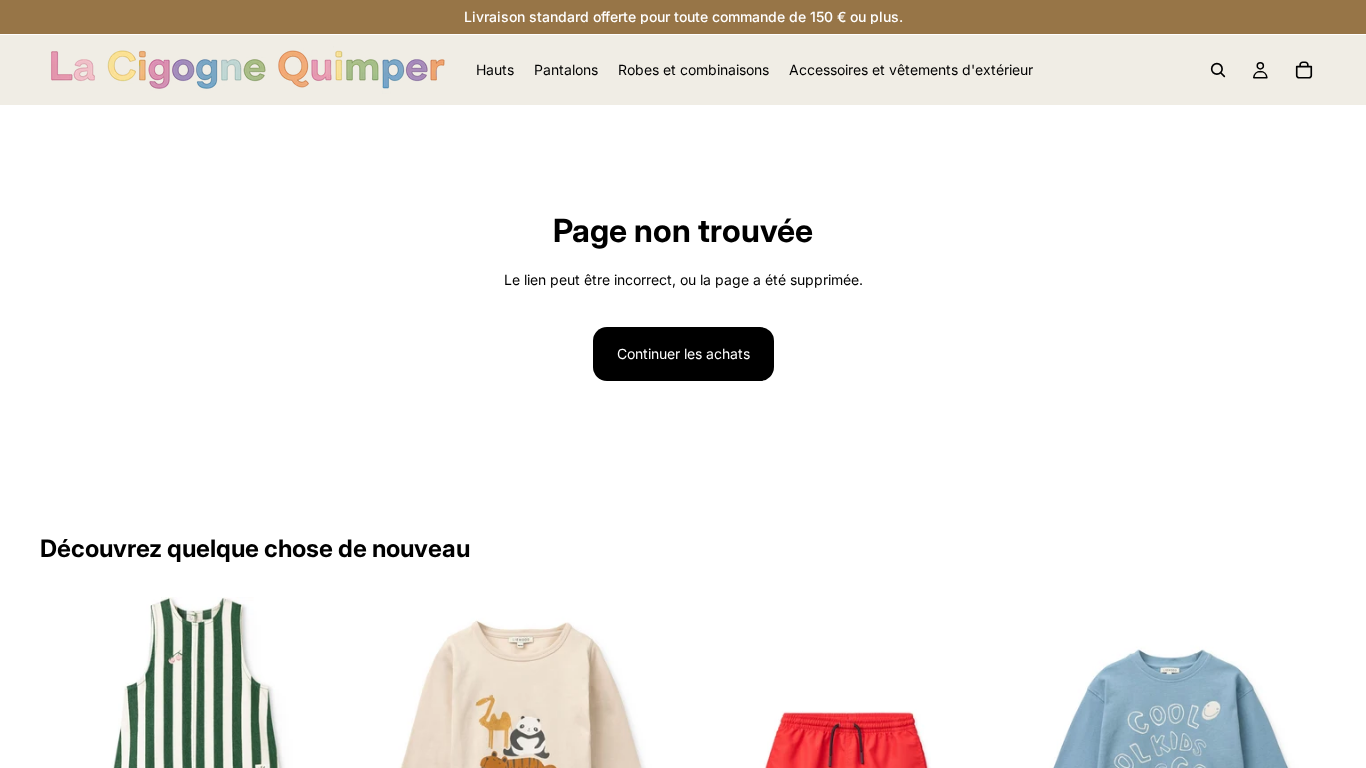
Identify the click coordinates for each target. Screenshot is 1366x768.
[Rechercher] (1218, 70)
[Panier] (1304, 70)
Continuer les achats (683, 353)
